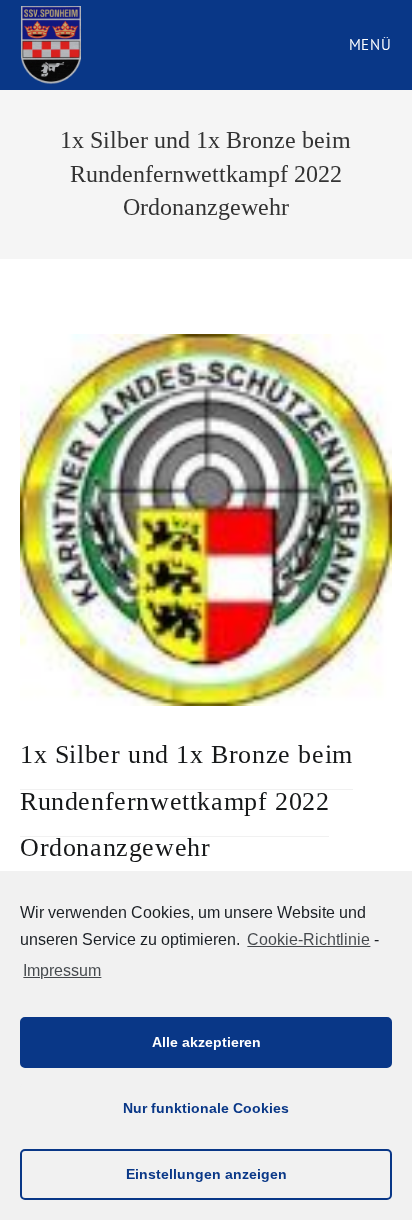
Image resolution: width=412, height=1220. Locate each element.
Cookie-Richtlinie (308, 939)
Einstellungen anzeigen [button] (206, 1174)
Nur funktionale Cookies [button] (206, 1108)
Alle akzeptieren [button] (206, 1042)
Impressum (62, 970)
